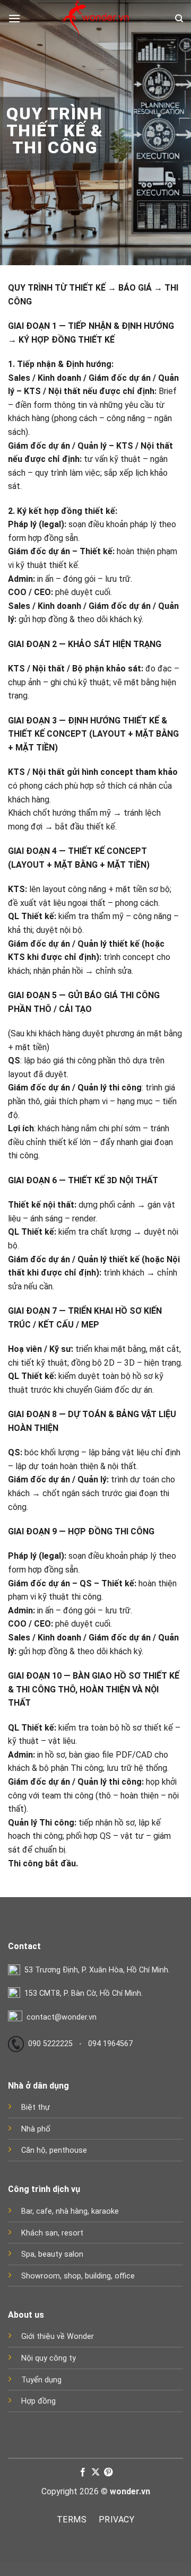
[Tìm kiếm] (179, 19)
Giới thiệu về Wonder (58, 2337)
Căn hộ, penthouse (54, 2150)
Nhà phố (36, 2129)
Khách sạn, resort (52, 2233)
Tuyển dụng (41, 2380)
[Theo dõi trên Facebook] (82, 2473)
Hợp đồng (38, 2401)
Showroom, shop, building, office (78, 2276)
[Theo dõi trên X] (95, 2473)
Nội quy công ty (49, 2358)
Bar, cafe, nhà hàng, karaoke (70, 2211)
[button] (14, 18)
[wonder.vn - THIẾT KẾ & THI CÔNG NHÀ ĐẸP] (95, 19)
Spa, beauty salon (52, 2254)
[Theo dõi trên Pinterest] (108, 2473)
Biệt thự (36, 2107)
